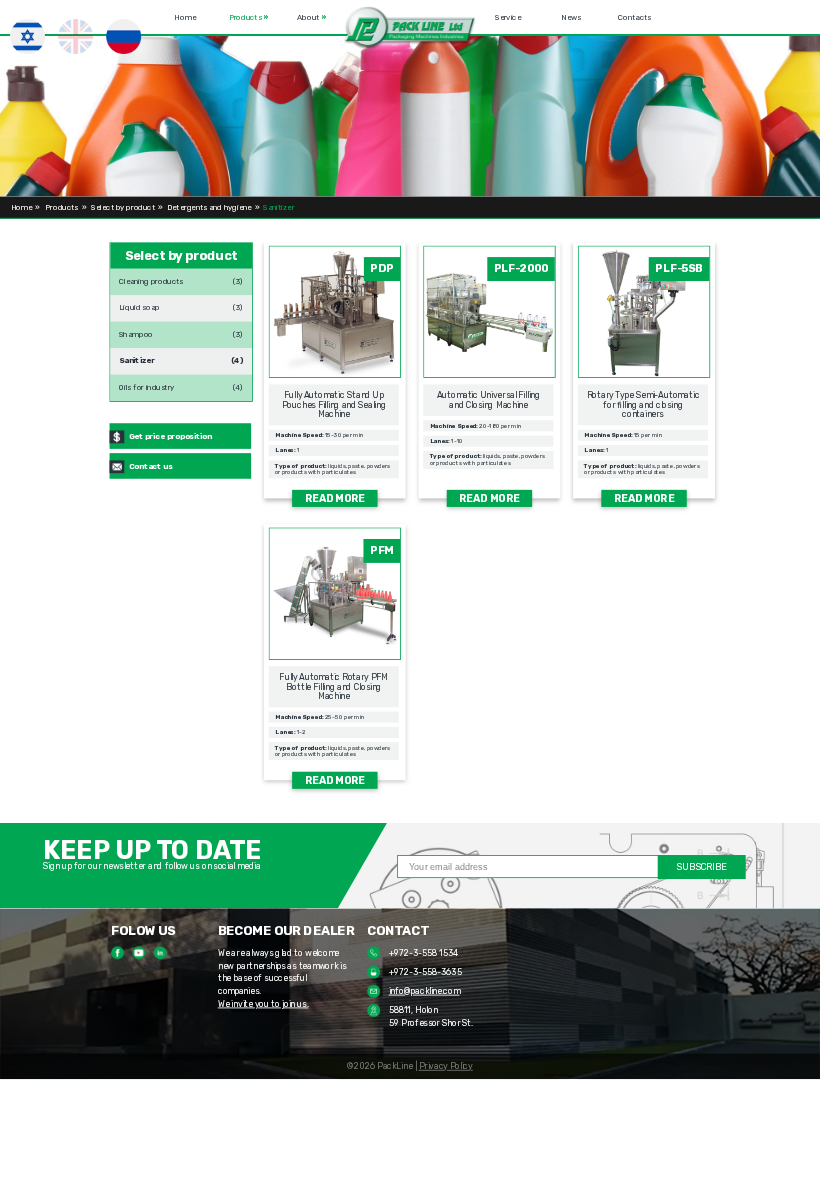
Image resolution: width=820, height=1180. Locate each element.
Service (508, 16)
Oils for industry (147, 384)
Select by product (123, 206)
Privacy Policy (446, 1066)
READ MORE (335, 498)
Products (248, 16)
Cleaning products (151, 278)
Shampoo (136, 331)
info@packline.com (424, 991)
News (572, 16)
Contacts (634, 16)
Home (185, 16)
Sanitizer (137, 357)
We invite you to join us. (263, 1004)
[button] (409, 28)
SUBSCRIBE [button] (701, 867)
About (311, 16)
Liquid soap (139, 304)
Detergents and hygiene (209, 206)
